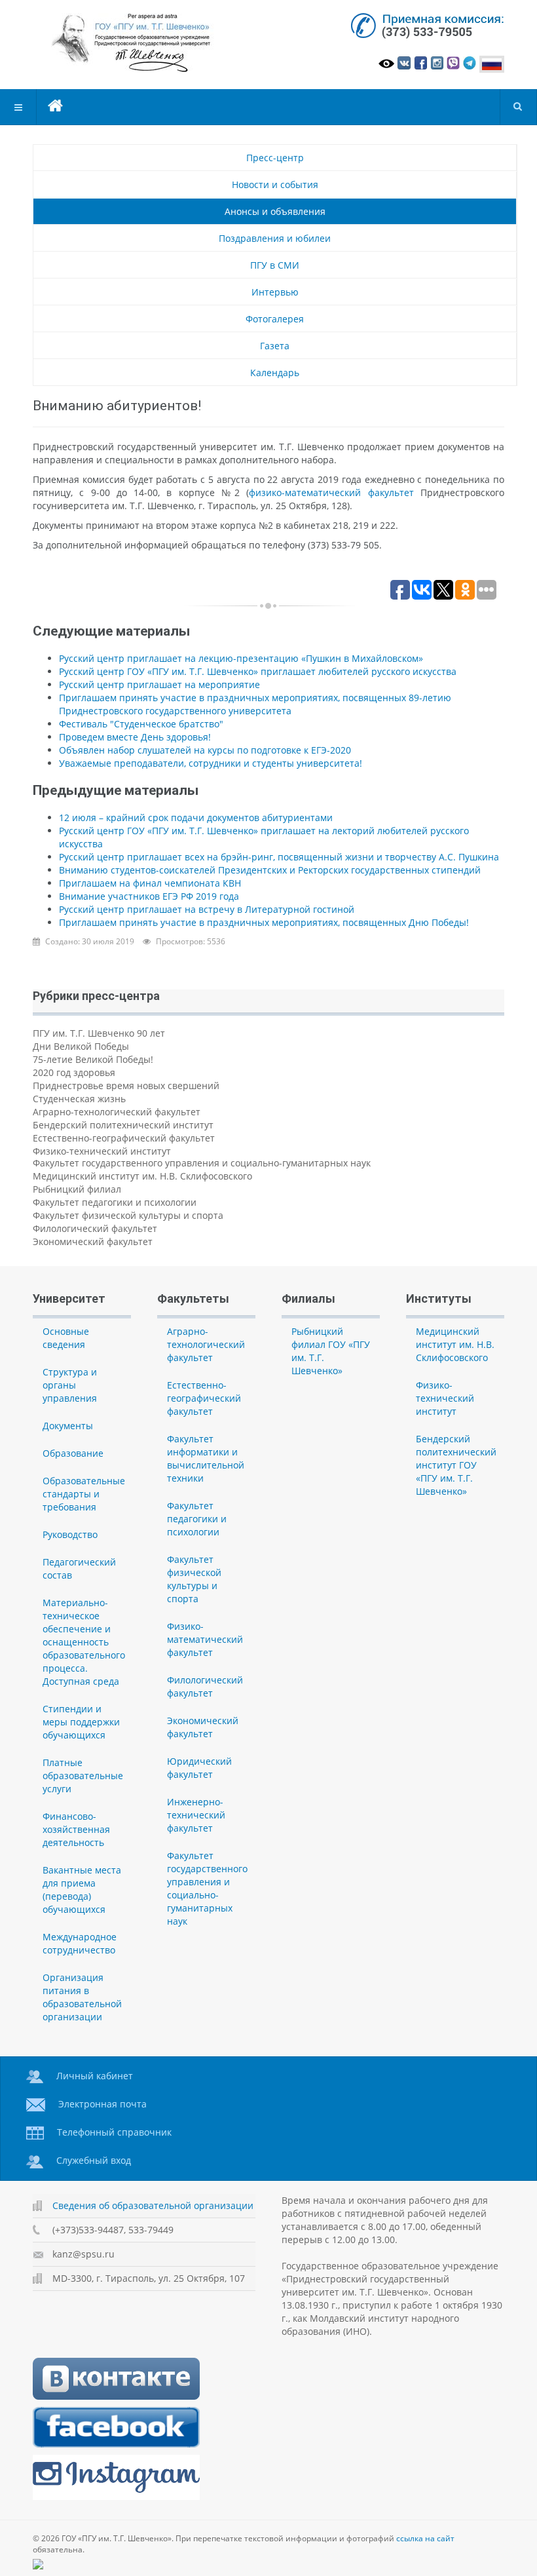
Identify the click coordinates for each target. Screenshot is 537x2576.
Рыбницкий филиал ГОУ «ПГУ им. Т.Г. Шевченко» (331, 1351)
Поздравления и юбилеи (275, 238)
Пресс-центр (275, 158)
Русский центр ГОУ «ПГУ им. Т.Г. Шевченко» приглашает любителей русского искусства (258, 671)
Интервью (275, 292)
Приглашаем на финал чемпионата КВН (150, 883)
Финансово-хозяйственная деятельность (76, 1829)
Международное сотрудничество (80, 1943)
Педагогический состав (79, 1568)
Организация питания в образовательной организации (82, 1997)
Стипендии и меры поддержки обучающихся (81, 1722)
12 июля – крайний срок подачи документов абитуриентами (196, 817)
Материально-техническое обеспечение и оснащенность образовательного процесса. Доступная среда (84, 1642)
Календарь (275, 373)
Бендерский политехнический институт (123, 1125)
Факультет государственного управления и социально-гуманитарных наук (202, 1163)
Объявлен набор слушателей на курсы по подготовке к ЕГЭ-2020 (205, 750)
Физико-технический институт (102, 1151)
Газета (275, 346)
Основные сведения (66, 1338)
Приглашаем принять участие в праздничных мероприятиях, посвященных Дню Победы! (264, 922)
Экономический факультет (93, 1241)
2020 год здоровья (74, 1072)
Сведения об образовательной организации (153, 2205)
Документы (68, 1426)
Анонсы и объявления (275, 211)
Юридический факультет (199, 1768)
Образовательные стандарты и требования (84, 1494)
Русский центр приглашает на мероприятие (159, 684)
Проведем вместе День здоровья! (135, 737)
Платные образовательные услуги (83, 1776)
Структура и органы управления (70, 1385)
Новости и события (275, 184)
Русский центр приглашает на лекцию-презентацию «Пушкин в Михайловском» (241, 658)
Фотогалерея (275, 319)
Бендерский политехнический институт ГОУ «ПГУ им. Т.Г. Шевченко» (456, 1465)
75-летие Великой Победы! (93, 1059)
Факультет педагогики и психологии (115, 1202)
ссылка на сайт (425, 2538)
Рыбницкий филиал (77, 1189)
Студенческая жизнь (79, 1099)
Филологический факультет (95, 1228)
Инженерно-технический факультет (196, 1815)
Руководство (70, 1534)
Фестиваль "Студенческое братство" (141, 724)
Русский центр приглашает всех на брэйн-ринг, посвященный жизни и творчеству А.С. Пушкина (279, 857)
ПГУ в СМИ (275, 265)
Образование (73, 1453)
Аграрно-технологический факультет (117, 1112)
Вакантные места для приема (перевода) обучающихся (82, 1890)
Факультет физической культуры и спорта (128, 1215)
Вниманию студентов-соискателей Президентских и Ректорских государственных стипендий (270, 870)
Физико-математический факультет (205, 1639)
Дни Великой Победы (81, 1046)
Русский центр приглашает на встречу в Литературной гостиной (207, 909)
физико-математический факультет (331, 492)
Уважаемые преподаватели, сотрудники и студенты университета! (211, 763)
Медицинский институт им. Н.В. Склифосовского (142, 1176)
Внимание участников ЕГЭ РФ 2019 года (149, 896)
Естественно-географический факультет (124, 1138)
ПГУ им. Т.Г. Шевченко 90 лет (99, 1033)
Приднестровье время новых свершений (126, 1086)
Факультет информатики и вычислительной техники (206, 1458)
